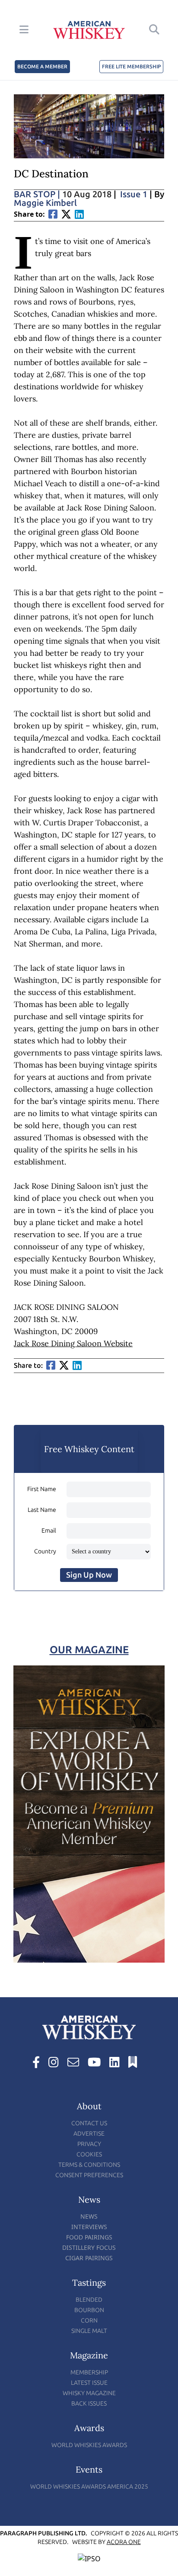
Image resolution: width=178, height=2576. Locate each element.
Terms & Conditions (89, 2165)
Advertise (89, 2134)
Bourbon (89, 2310)
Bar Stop (37, 194)
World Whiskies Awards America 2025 (89, 2487)
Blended (89, 2300)
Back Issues (89, 2404)
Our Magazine (89, 1650)
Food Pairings (89, 2237)
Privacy (89, 2144)
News (89, 2216)
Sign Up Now (89, 1575)
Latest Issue (89, 2383)
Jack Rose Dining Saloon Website (73, 1343)
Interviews (89, 2227)
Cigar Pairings (89, 2258)
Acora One (124, 2542)
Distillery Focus (89, 2247)
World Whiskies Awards (89, 2445)
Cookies (89, 2154)
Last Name (42, 1510)
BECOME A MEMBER (42, 67)
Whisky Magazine (89, 2393)
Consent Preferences (89, 2175)
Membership (89, 2372)
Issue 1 (134, 194)
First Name (42, 1489)
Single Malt (89, 2331)
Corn (89, 2321)
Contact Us (89, 2123)
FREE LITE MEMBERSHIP (131, 67)
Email (49, 1531)
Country (45, 1551)
